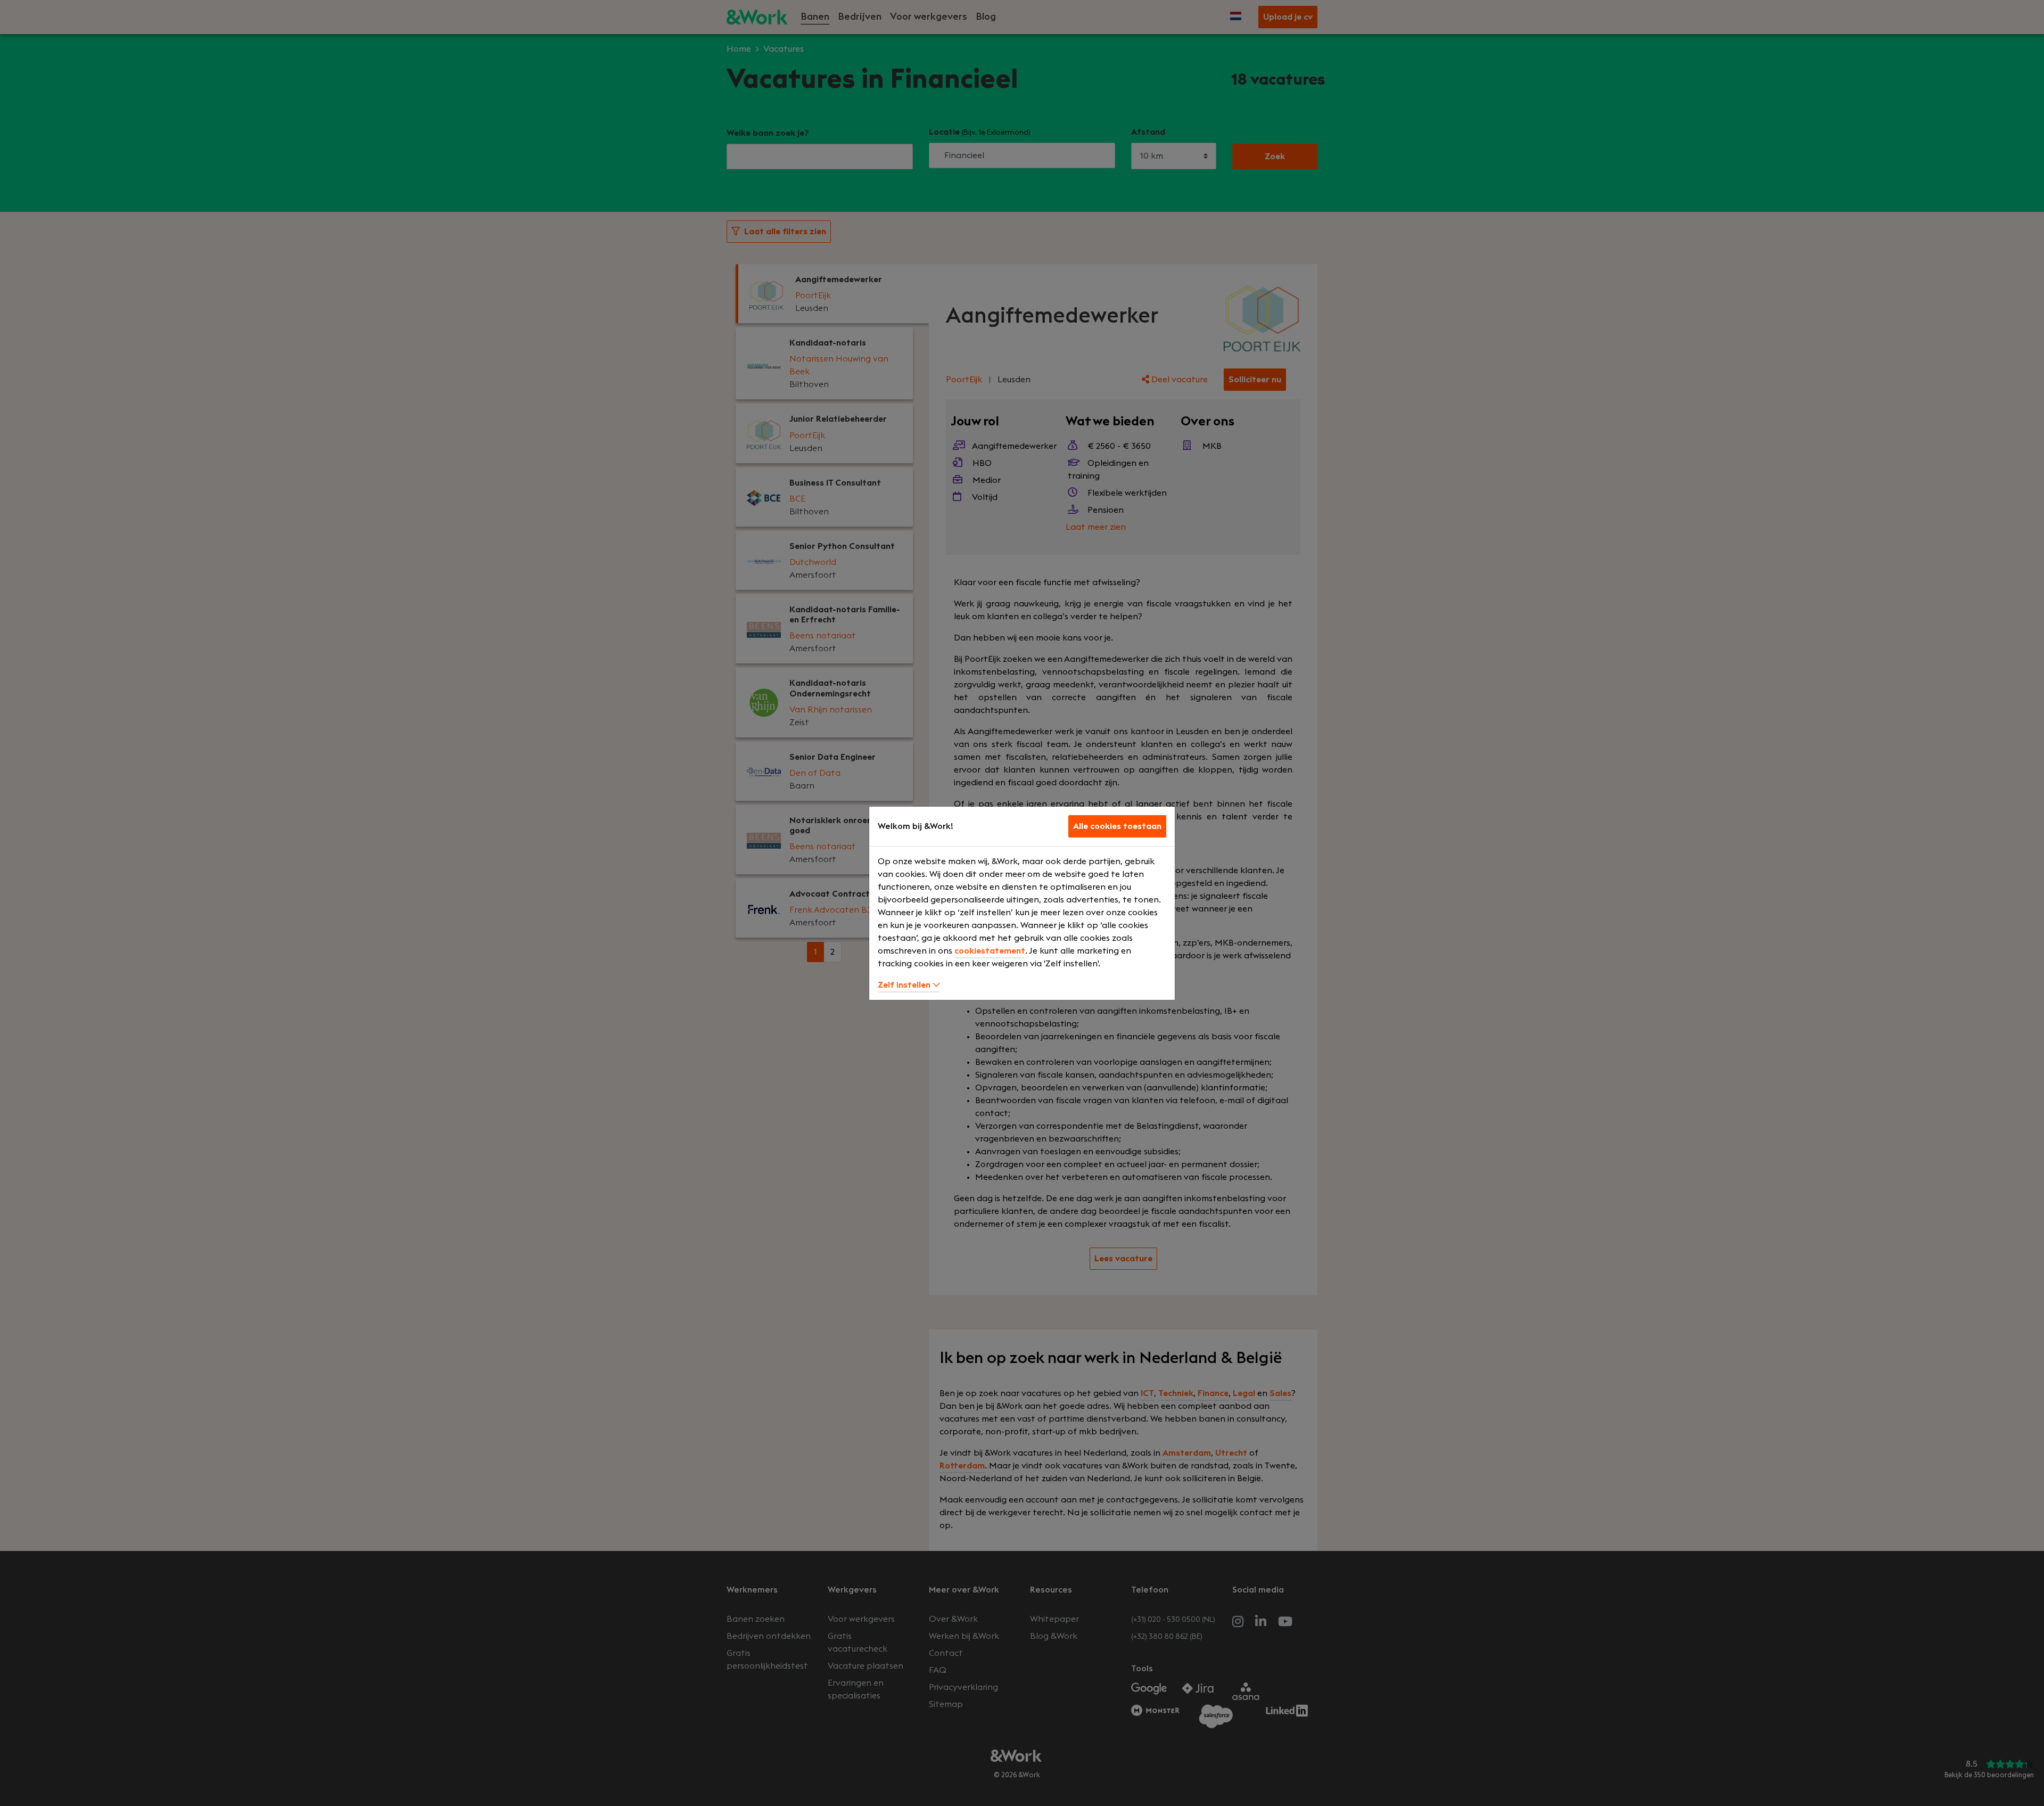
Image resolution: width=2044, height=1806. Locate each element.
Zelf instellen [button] (905, 985)
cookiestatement (990, 951)
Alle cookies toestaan (1117, 826)
